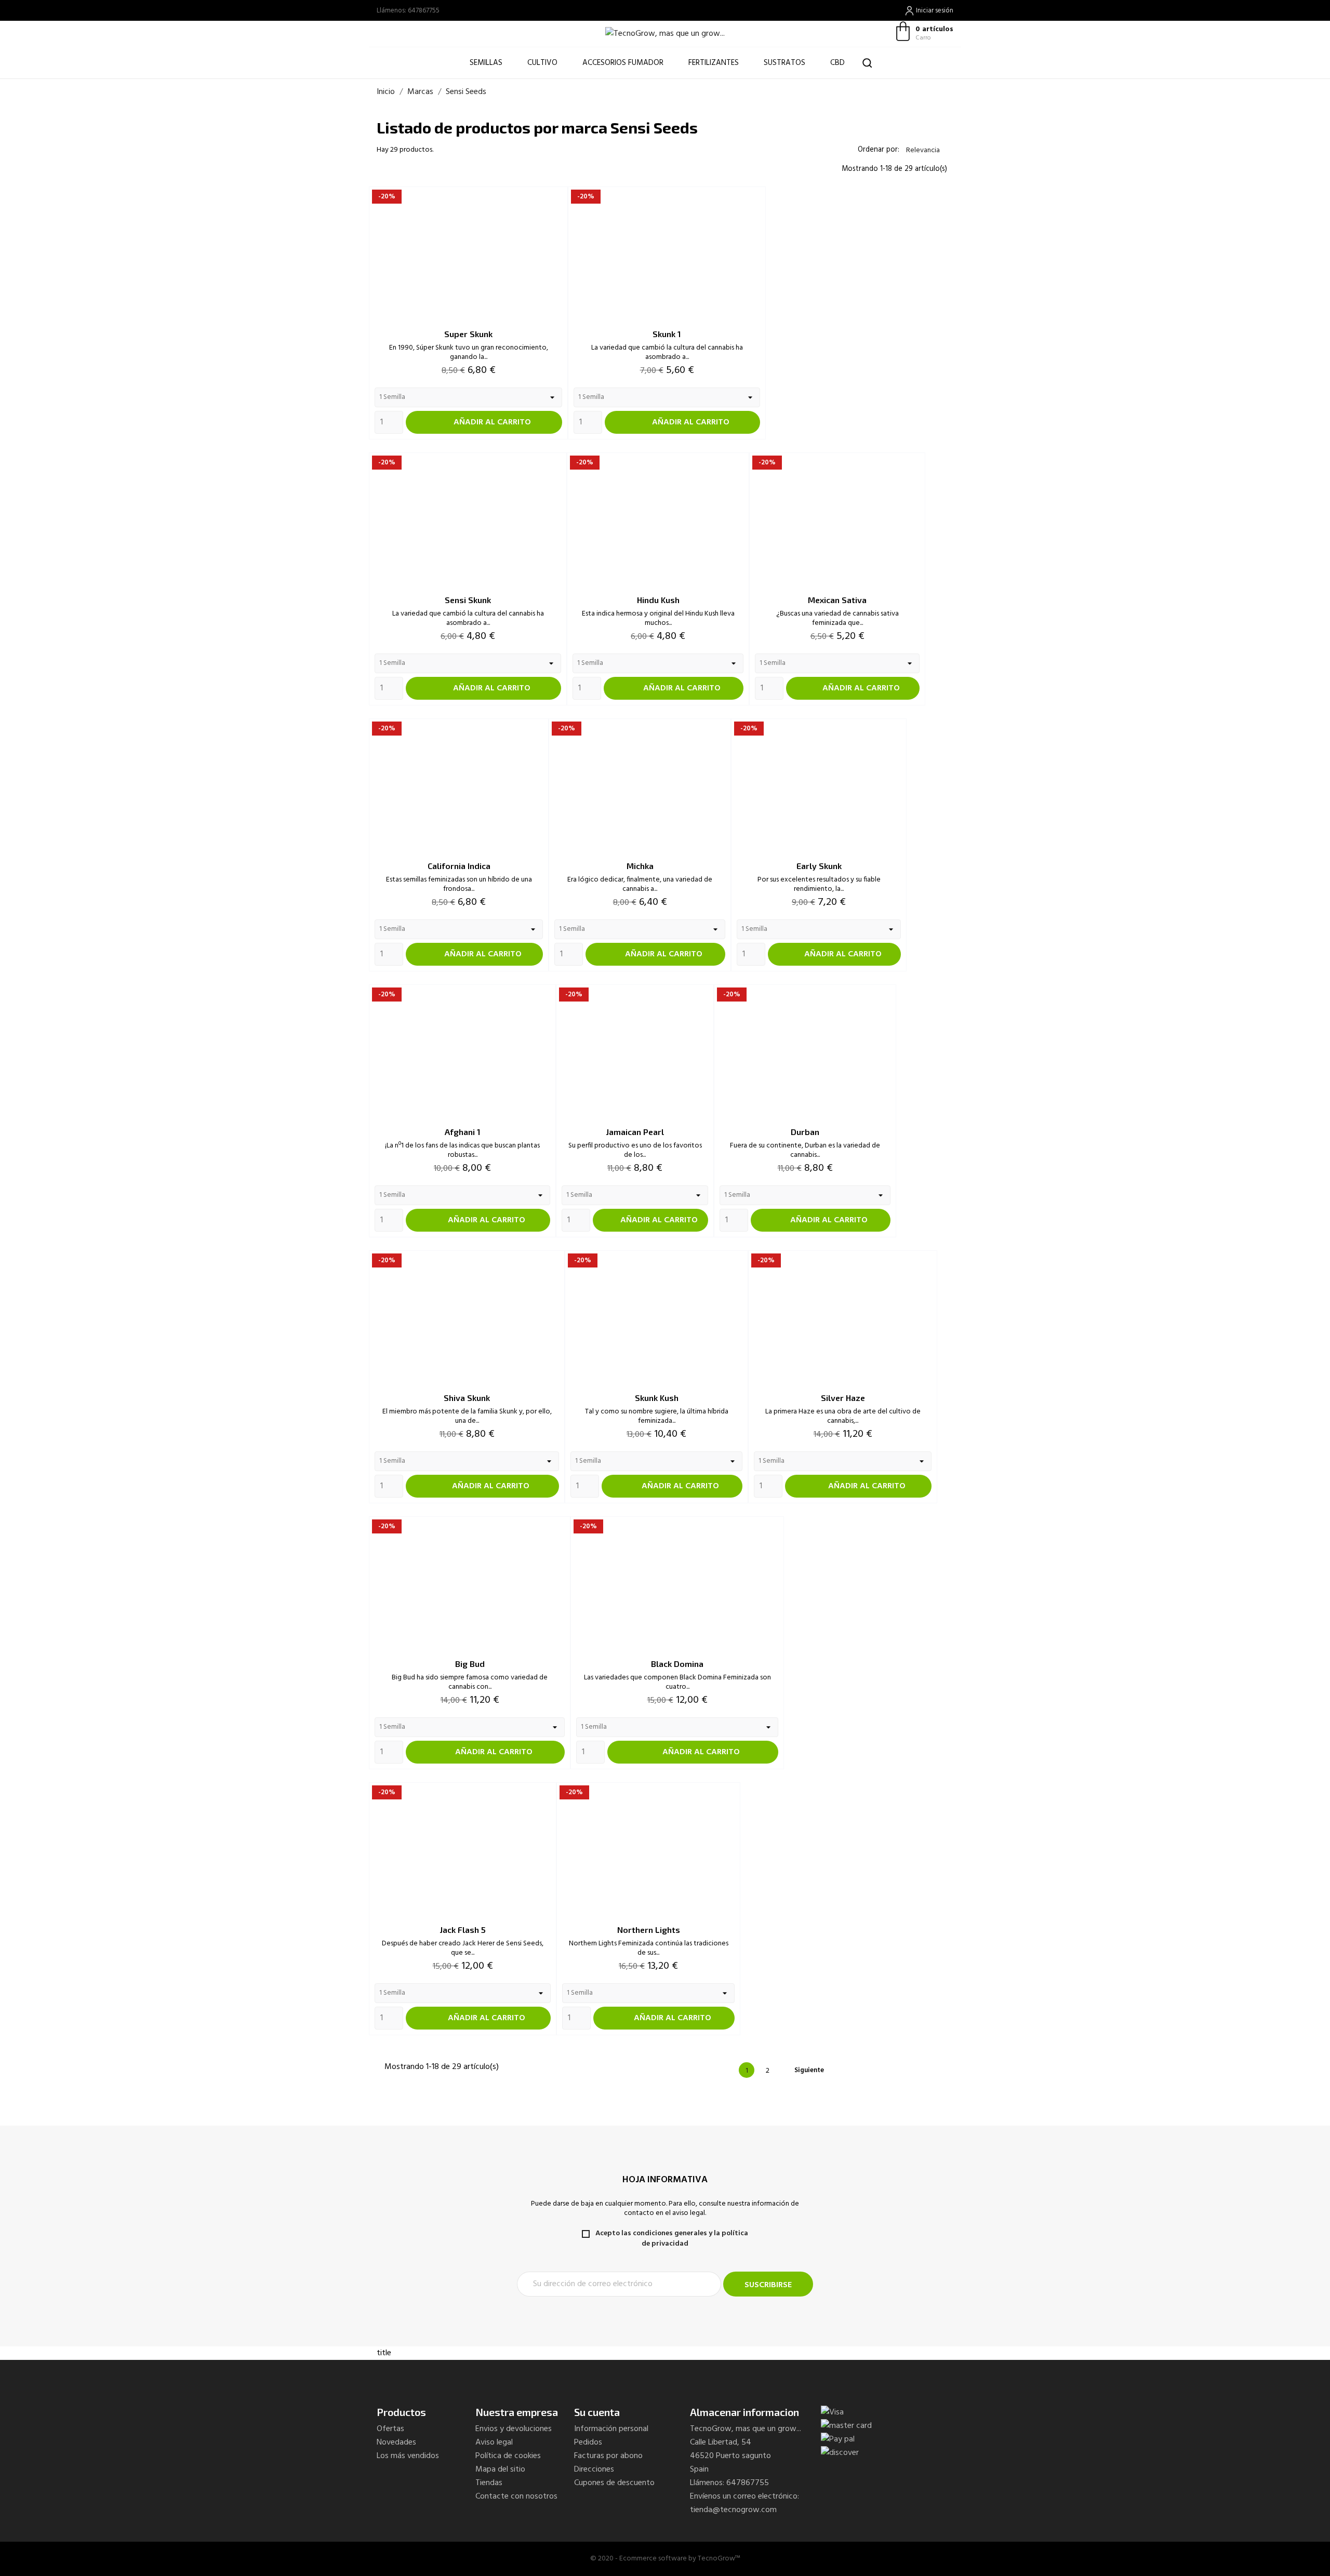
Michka (640, 866)
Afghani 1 (463, 1132)
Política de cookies (508, 2456)
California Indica (459, 866)
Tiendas (489, 2483)
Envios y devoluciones (514, 2429)
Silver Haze (843, 1398)
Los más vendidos (408, 2456)
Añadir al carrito (484, 422)
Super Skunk (468, 334)
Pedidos (588, 2442)
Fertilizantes (714, 63)
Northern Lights (649, 1930)
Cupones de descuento (614, 2483)
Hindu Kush (658, 600)
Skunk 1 (667, 334)
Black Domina (677, 1664)
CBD (842, 58)
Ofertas (390, 2429)
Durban (805, 1132)
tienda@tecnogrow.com (733, 2510)
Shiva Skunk (467, 1398)
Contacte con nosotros (516, 2497)
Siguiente (814, 2070)
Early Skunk (819, 866)
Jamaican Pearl (635, 1132)
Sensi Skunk (468, 600)
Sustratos (784, 63)
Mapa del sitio (500, 2470)
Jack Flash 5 (463, 1930)
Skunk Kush (657, 1398)
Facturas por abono (608, 2456)
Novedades (396, 2442)
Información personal (611, 2429)
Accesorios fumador (623, 63)
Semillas (486, 63)
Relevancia (927, 150)
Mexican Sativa (837, 600)
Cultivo (542, 63)
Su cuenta (597, 2412)
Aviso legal (494, 2442)
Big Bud (470, 1664)
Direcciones (594, 2470)
